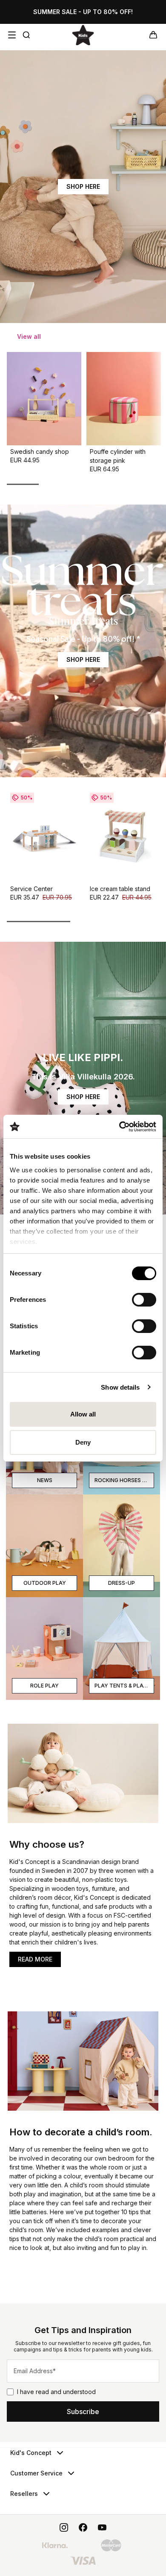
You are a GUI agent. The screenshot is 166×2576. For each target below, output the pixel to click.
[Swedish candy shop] (44, 399)
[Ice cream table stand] (124, 836)
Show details (120, 1387)
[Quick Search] (26, 35)
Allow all (83, 1414)
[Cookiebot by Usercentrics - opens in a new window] (119, 1127)
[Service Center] (44, 836)
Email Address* (35, 2371)
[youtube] (102, 2527)
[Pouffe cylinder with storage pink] (124, 399)
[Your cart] (153, 35)
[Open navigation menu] (12, 35)
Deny (83, 1442)
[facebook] (83, 2527)
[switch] (144, 1300)
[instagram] (64, 2527)
